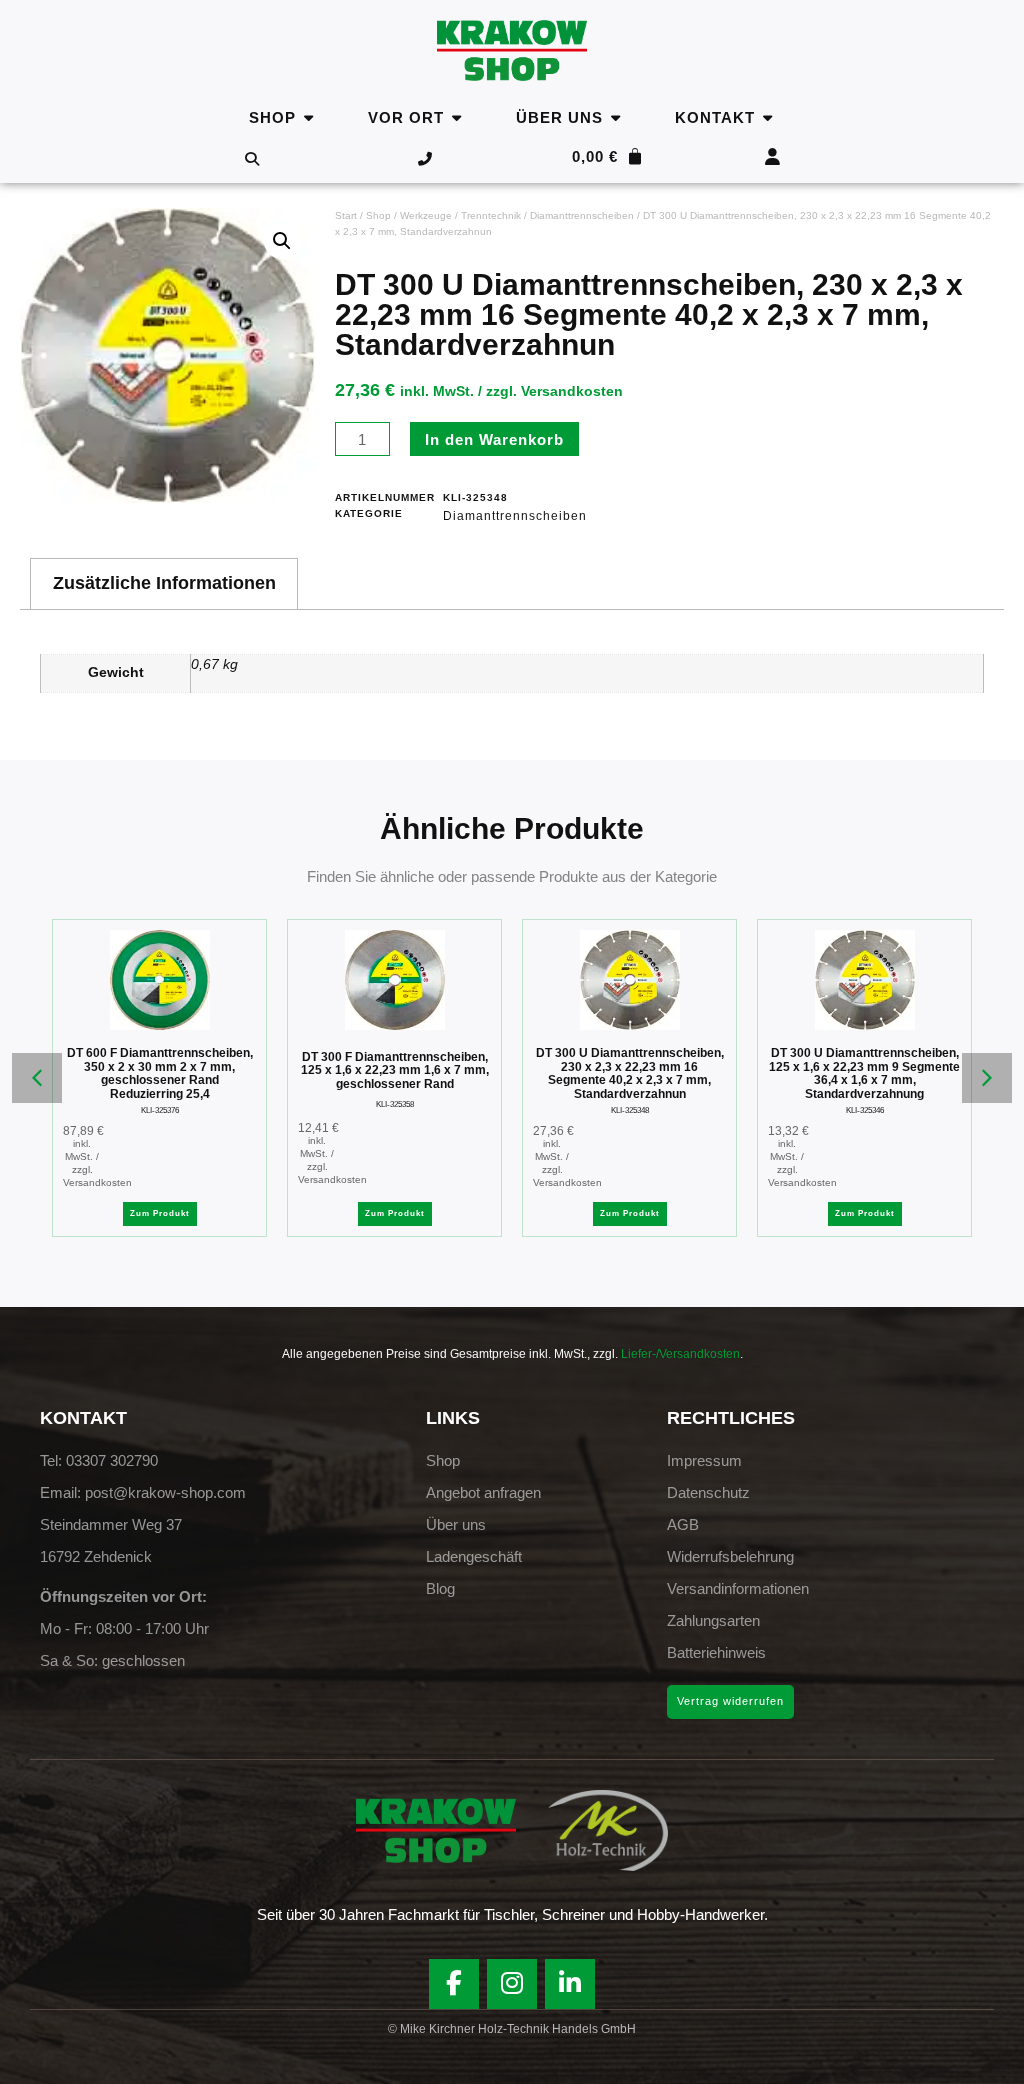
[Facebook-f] (454, 1984)
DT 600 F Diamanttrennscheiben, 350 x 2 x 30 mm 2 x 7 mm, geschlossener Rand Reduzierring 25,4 (160, 1073)
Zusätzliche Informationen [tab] (164, 583)
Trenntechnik (491, 215)
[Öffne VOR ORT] (456, 117)
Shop (378, 215)
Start (346, 215)
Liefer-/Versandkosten (680, 1354)
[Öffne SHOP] (308, 117)
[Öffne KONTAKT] (767, 117)
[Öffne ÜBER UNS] (615, 117)
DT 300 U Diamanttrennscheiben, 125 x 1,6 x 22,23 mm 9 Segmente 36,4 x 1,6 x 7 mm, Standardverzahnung (864, 1073)
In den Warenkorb (494, 439)
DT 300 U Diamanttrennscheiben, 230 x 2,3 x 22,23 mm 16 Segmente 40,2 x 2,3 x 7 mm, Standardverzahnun (630, 1073)
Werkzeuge (426, 215)
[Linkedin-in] (570, 1984)
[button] (282, 241)
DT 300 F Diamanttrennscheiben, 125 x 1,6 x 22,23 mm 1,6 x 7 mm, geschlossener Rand (395, 1070)
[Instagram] (512, 1984)
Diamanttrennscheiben (582, 215)
